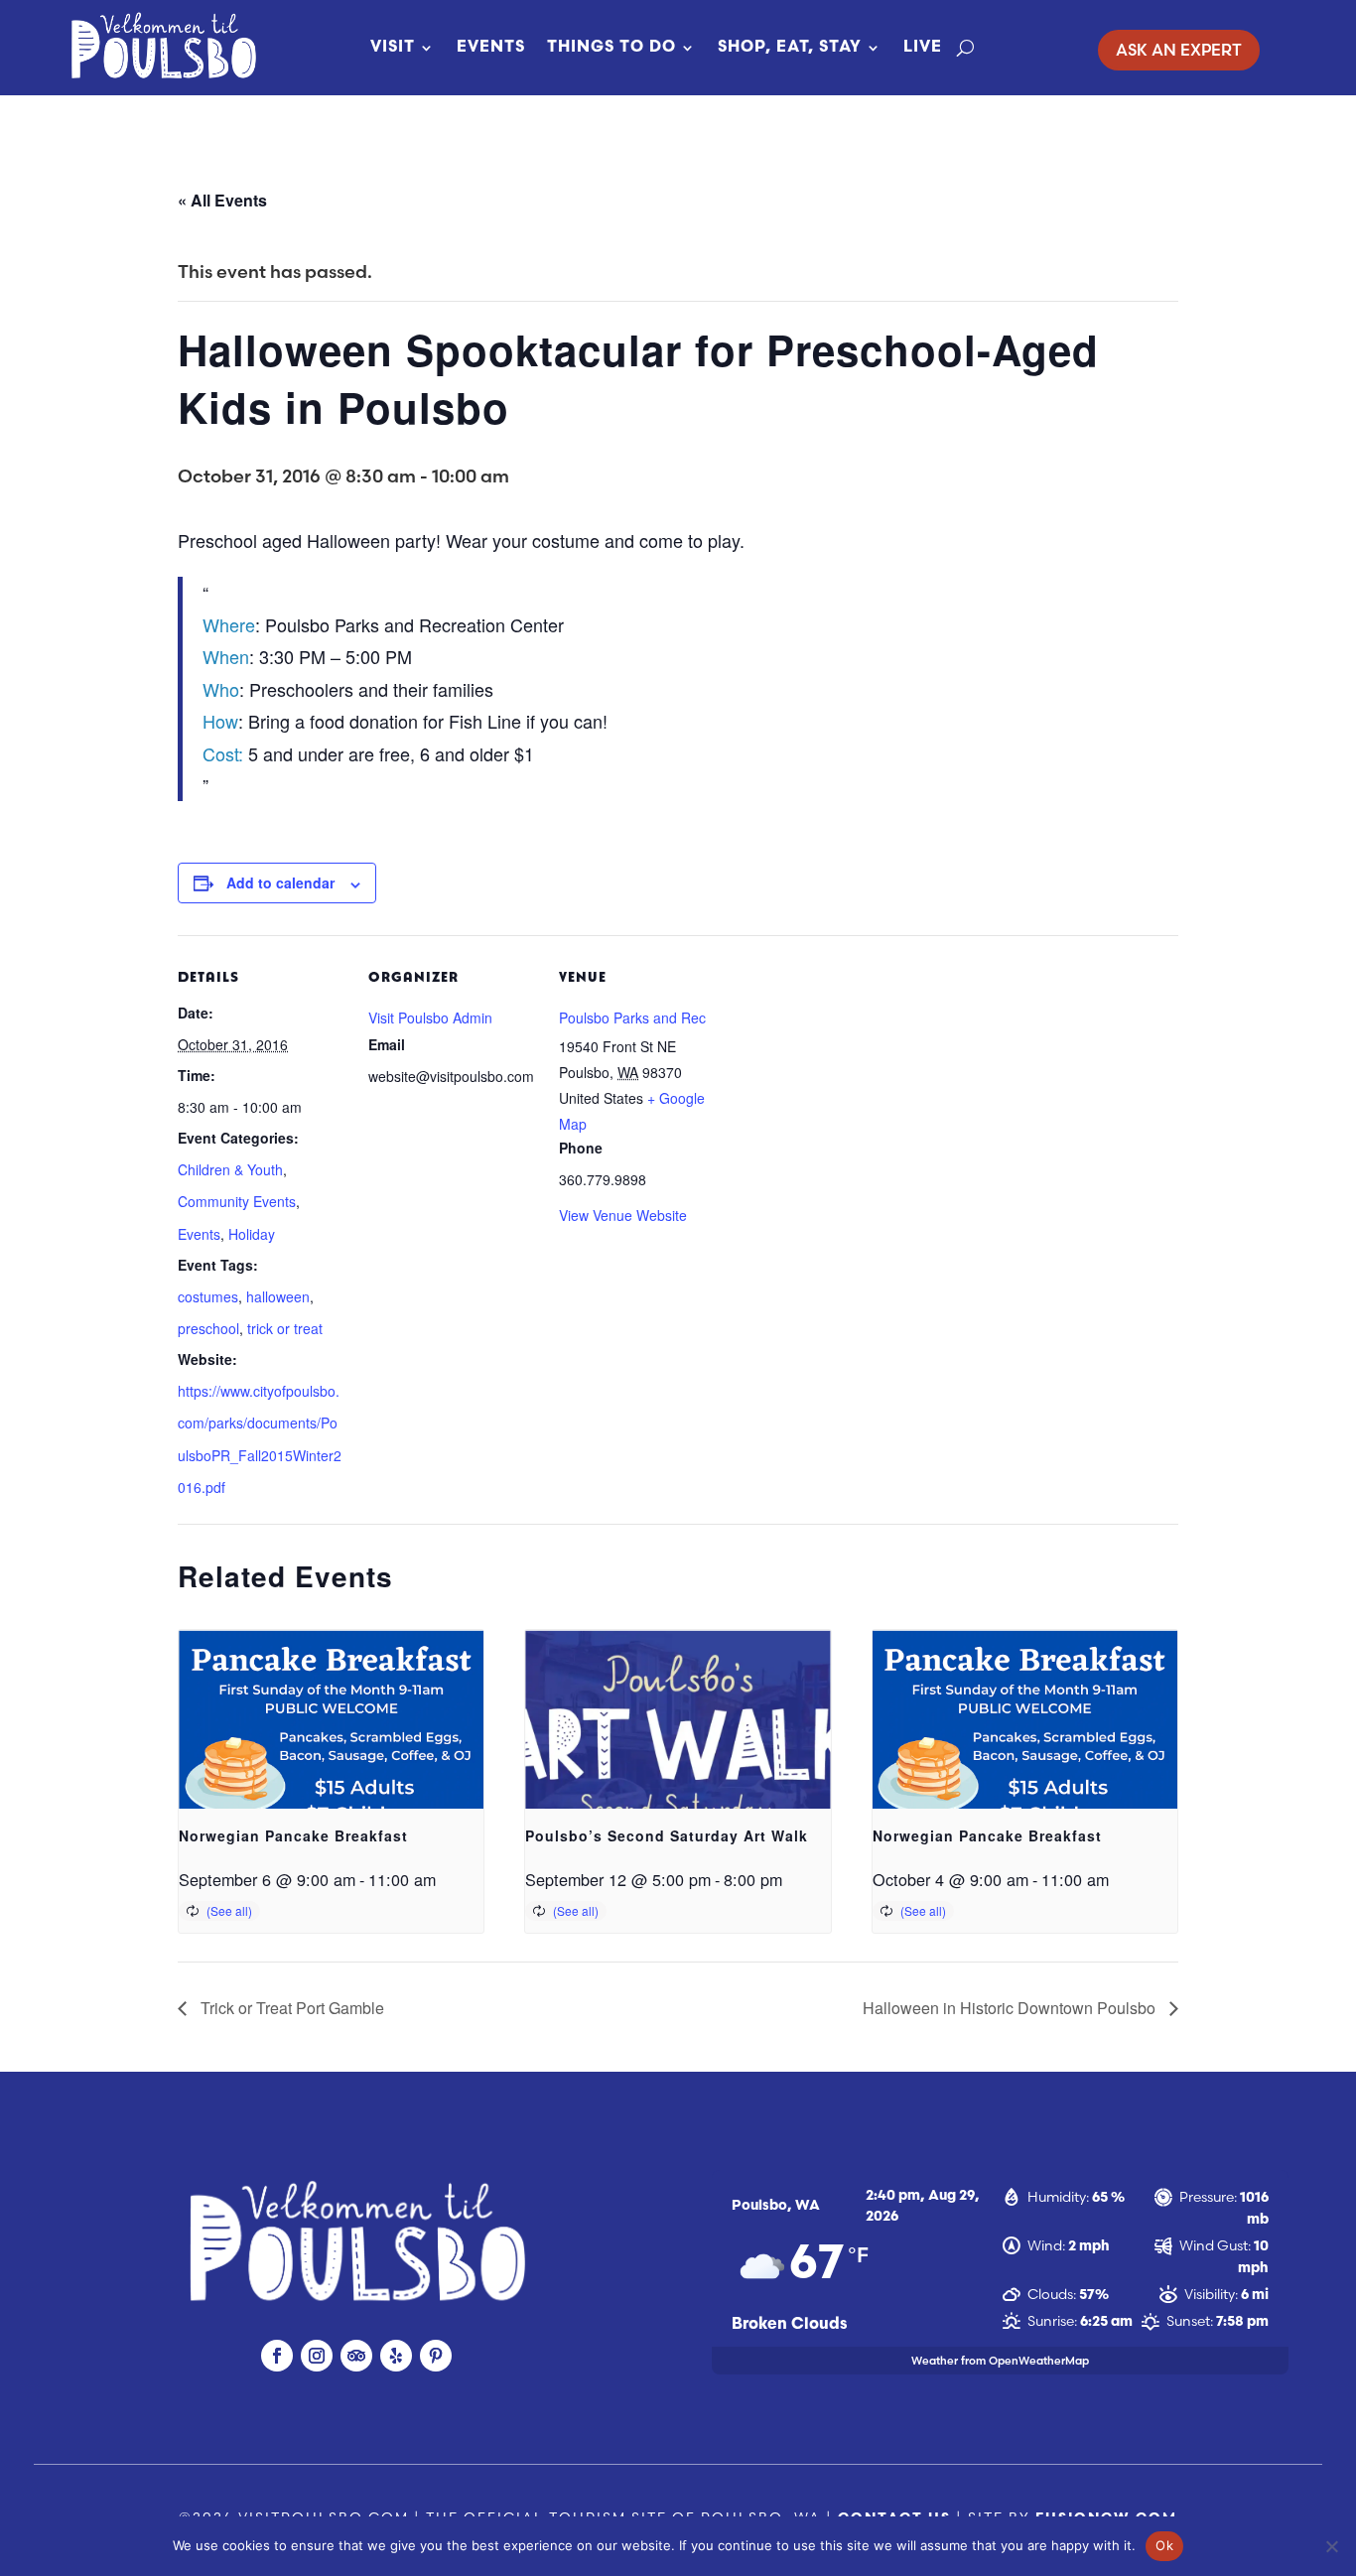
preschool (208, 1328)
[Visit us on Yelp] (396, 2356)
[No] (1331, 2546)
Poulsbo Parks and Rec (632, 1017)
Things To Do (611, 48)
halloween (278, 1296)
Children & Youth (230, 1169)
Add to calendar (280, 882)
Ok (1164, 2545)
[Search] (965, 48)
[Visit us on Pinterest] (436, 2356)
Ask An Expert (1179, 50)
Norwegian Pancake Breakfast (293, 1835)
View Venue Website (623, 1215)
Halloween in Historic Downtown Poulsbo (1011, 2008)
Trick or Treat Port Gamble (290, 2008)
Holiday (252, 1234)
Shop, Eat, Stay (790, 48)
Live (923, 48)
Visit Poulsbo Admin (430, 1017)
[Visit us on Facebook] (277, 2356)
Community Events (237, 1201)
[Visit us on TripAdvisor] (356, 2356)
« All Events (222, 200)
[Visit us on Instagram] (317, 2356)
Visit (393, 48)
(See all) (229, 1910)
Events (491, 48)
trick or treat (285, 1328)
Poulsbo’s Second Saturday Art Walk (667, 1835)
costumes (208, 1296)
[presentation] (331, 1744)
